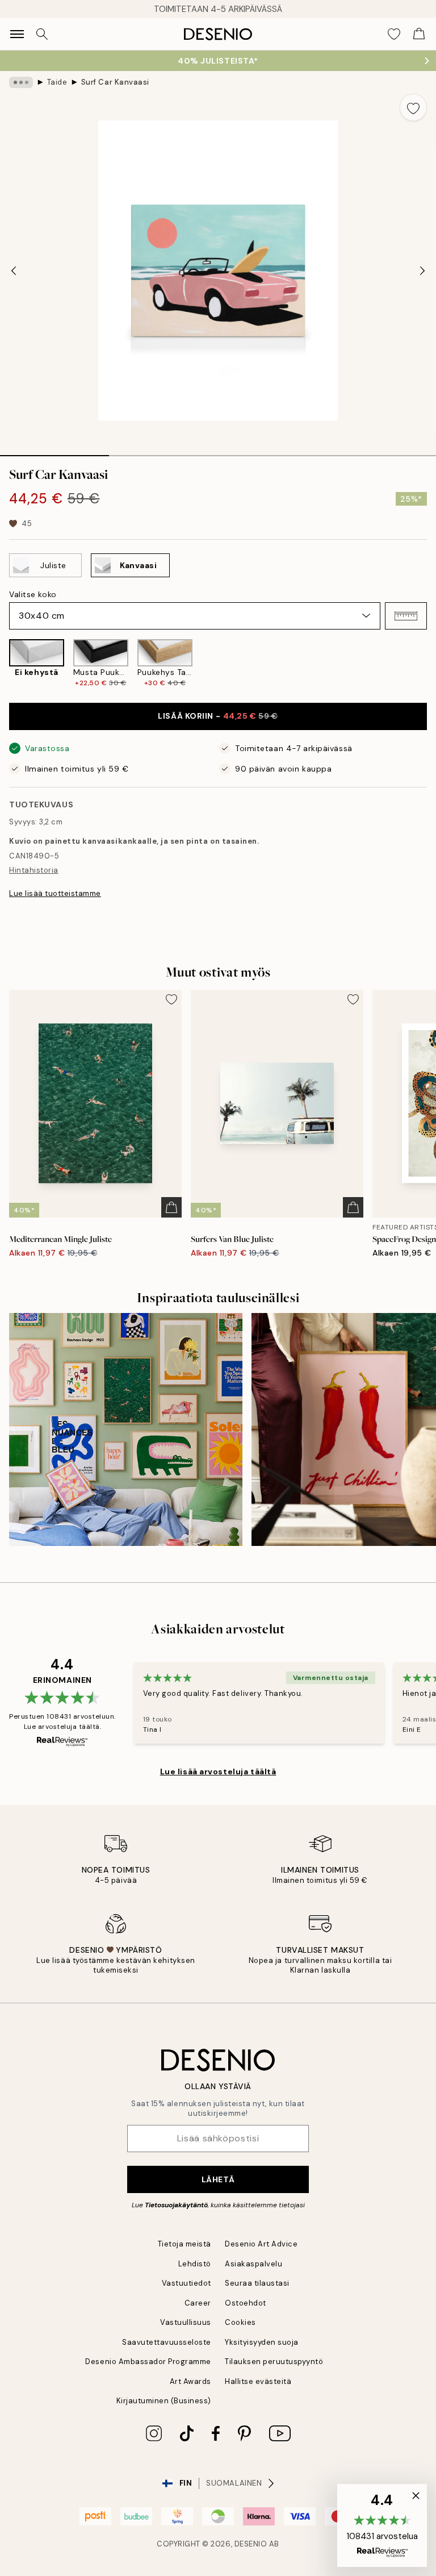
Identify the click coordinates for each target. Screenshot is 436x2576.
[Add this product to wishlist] (413, 107)
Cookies (240, 2322)
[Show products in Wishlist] (394, 34)
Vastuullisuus (186, 2322)
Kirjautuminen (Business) (164, 2401)
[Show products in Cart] (419, 34)
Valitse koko (33, 594)
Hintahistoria (34, 870)
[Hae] (42, 34)
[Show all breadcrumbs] (21, 82)
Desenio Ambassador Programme (148, 2362)
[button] (406, 616)
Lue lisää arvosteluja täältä (218, 1771)
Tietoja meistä (185, 2244)
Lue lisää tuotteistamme (55, 893)
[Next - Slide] (422, 270)
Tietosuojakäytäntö (176, 2205)
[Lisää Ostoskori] (171, 1207)
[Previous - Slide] (14, 270)
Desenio (251, 2544)
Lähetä (218, 2179)
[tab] (54, 452)
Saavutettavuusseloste (167, 2342)
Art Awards (190, 2381)
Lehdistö (195, 2264)
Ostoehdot (246, 2303)
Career (198, 2303)
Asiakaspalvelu (253, 2264)
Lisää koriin (218, 716)
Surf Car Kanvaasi (115, 82)
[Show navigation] (17, 34)
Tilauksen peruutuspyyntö (274, 2362)
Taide (57, 82)
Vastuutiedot (186, 2283)
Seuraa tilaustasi (257, 2283)
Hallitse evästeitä (258, 2381)
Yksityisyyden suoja (262, 2342)
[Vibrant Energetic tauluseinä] (126, 1430)
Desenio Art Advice (261, 2244)
